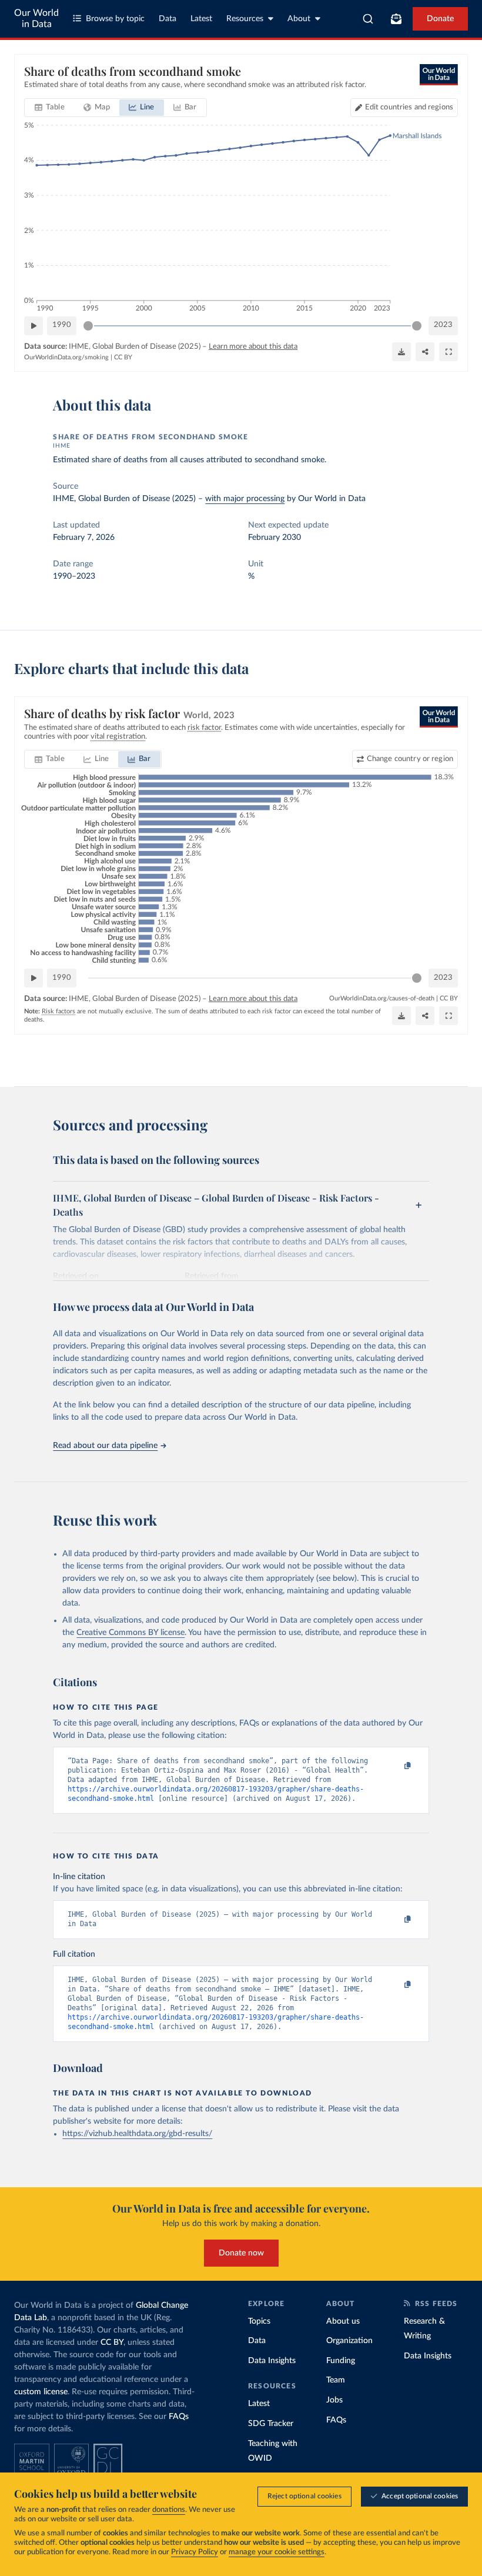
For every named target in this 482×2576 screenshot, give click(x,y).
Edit (409, 107)
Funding (341, 2361)
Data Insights (272, 2361)
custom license (41, 2392)
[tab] (50, 108)
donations (169, 2510)
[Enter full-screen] (448, 352)
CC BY (123, 357)
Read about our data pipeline (105, 1446)
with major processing (245, 499)
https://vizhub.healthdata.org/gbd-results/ (137, 2134)
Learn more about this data (253, 347)
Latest (201, 19)
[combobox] (368, 19)
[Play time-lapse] (34, 326)
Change (410, 759)
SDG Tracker (271, 2424)
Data (168, 19)
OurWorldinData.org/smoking (66, 357)
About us (343, 2321)
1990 (62, 325)
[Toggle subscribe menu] (396, 19)
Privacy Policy (195, 2552)
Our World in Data (36, 19)
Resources (245, 19)
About (299, 19)
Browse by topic (115, 19)
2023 (443, 325)
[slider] (88, 326)
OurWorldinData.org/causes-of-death (382, 998)
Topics (259, 2321)
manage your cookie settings (277, 2552)
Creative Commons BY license (130, 1633)
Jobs (334, 2400)
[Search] (368, 19)
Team (336, 2380)
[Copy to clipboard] (396, 1766)
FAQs (179, 2417)
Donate (440, 19)
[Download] (401, 352)
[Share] (425, 352)
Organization (349, 2341)
